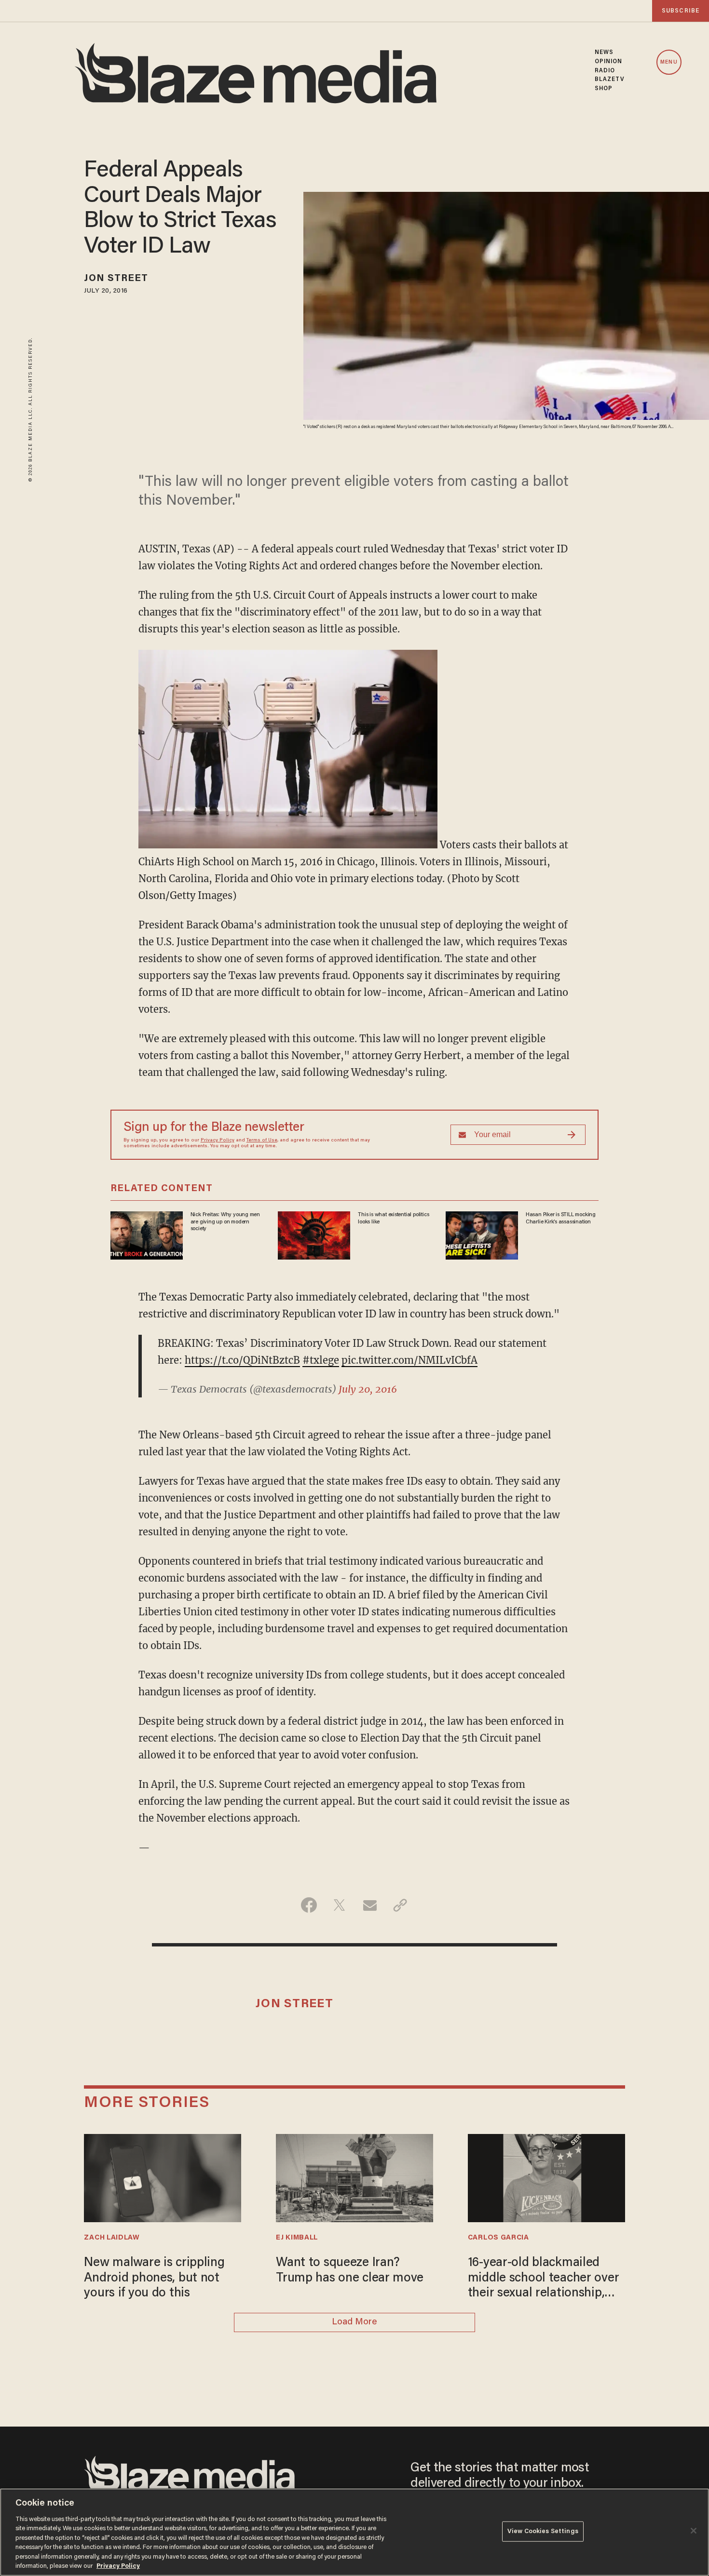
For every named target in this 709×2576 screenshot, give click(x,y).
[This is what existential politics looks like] (314, 1234)
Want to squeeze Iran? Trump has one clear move (350, 2271)
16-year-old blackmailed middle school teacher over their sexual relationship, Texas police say (544, 2279)
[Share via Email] (370, 1905)
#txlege (321, 1360)
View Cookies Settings (543, 2531)
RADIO (605, 71)
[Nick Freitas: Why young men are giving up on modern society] (147, 1234)
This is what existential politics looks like (393, 1218)
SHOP (604, 89)
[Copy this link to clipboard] (400, 1905)
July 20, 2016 (368, 1389)
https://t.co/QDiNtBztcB (242, 1360)
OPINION (609, 62)
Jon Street (116, 279)
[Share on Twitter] (339, 1905)
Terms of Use (262, 1140)
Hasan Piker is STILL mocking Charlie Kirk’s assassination (561, 1218)
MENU (669, 62)
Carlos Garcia (498, 2238)
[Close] (694, 2531)
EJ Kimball (297, 2238)
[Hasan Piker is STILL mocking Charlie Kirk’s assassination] (482, 1234)
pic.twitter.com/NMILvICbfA (409, 1360)
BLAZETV (610, 80)
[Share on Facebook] (309, 1905)
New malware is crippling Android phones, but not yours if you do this (154, 2278)
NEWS (604, 53)
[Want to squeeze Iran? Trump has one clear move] (354, 2177)
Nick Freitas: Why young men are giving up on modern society (225, 1222)
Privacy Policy (218, 1140)
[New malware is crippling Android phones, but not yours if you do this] (163, 2177)
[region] (354, 2532)
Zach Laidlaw (112, 2238)
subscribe (681, 11)
